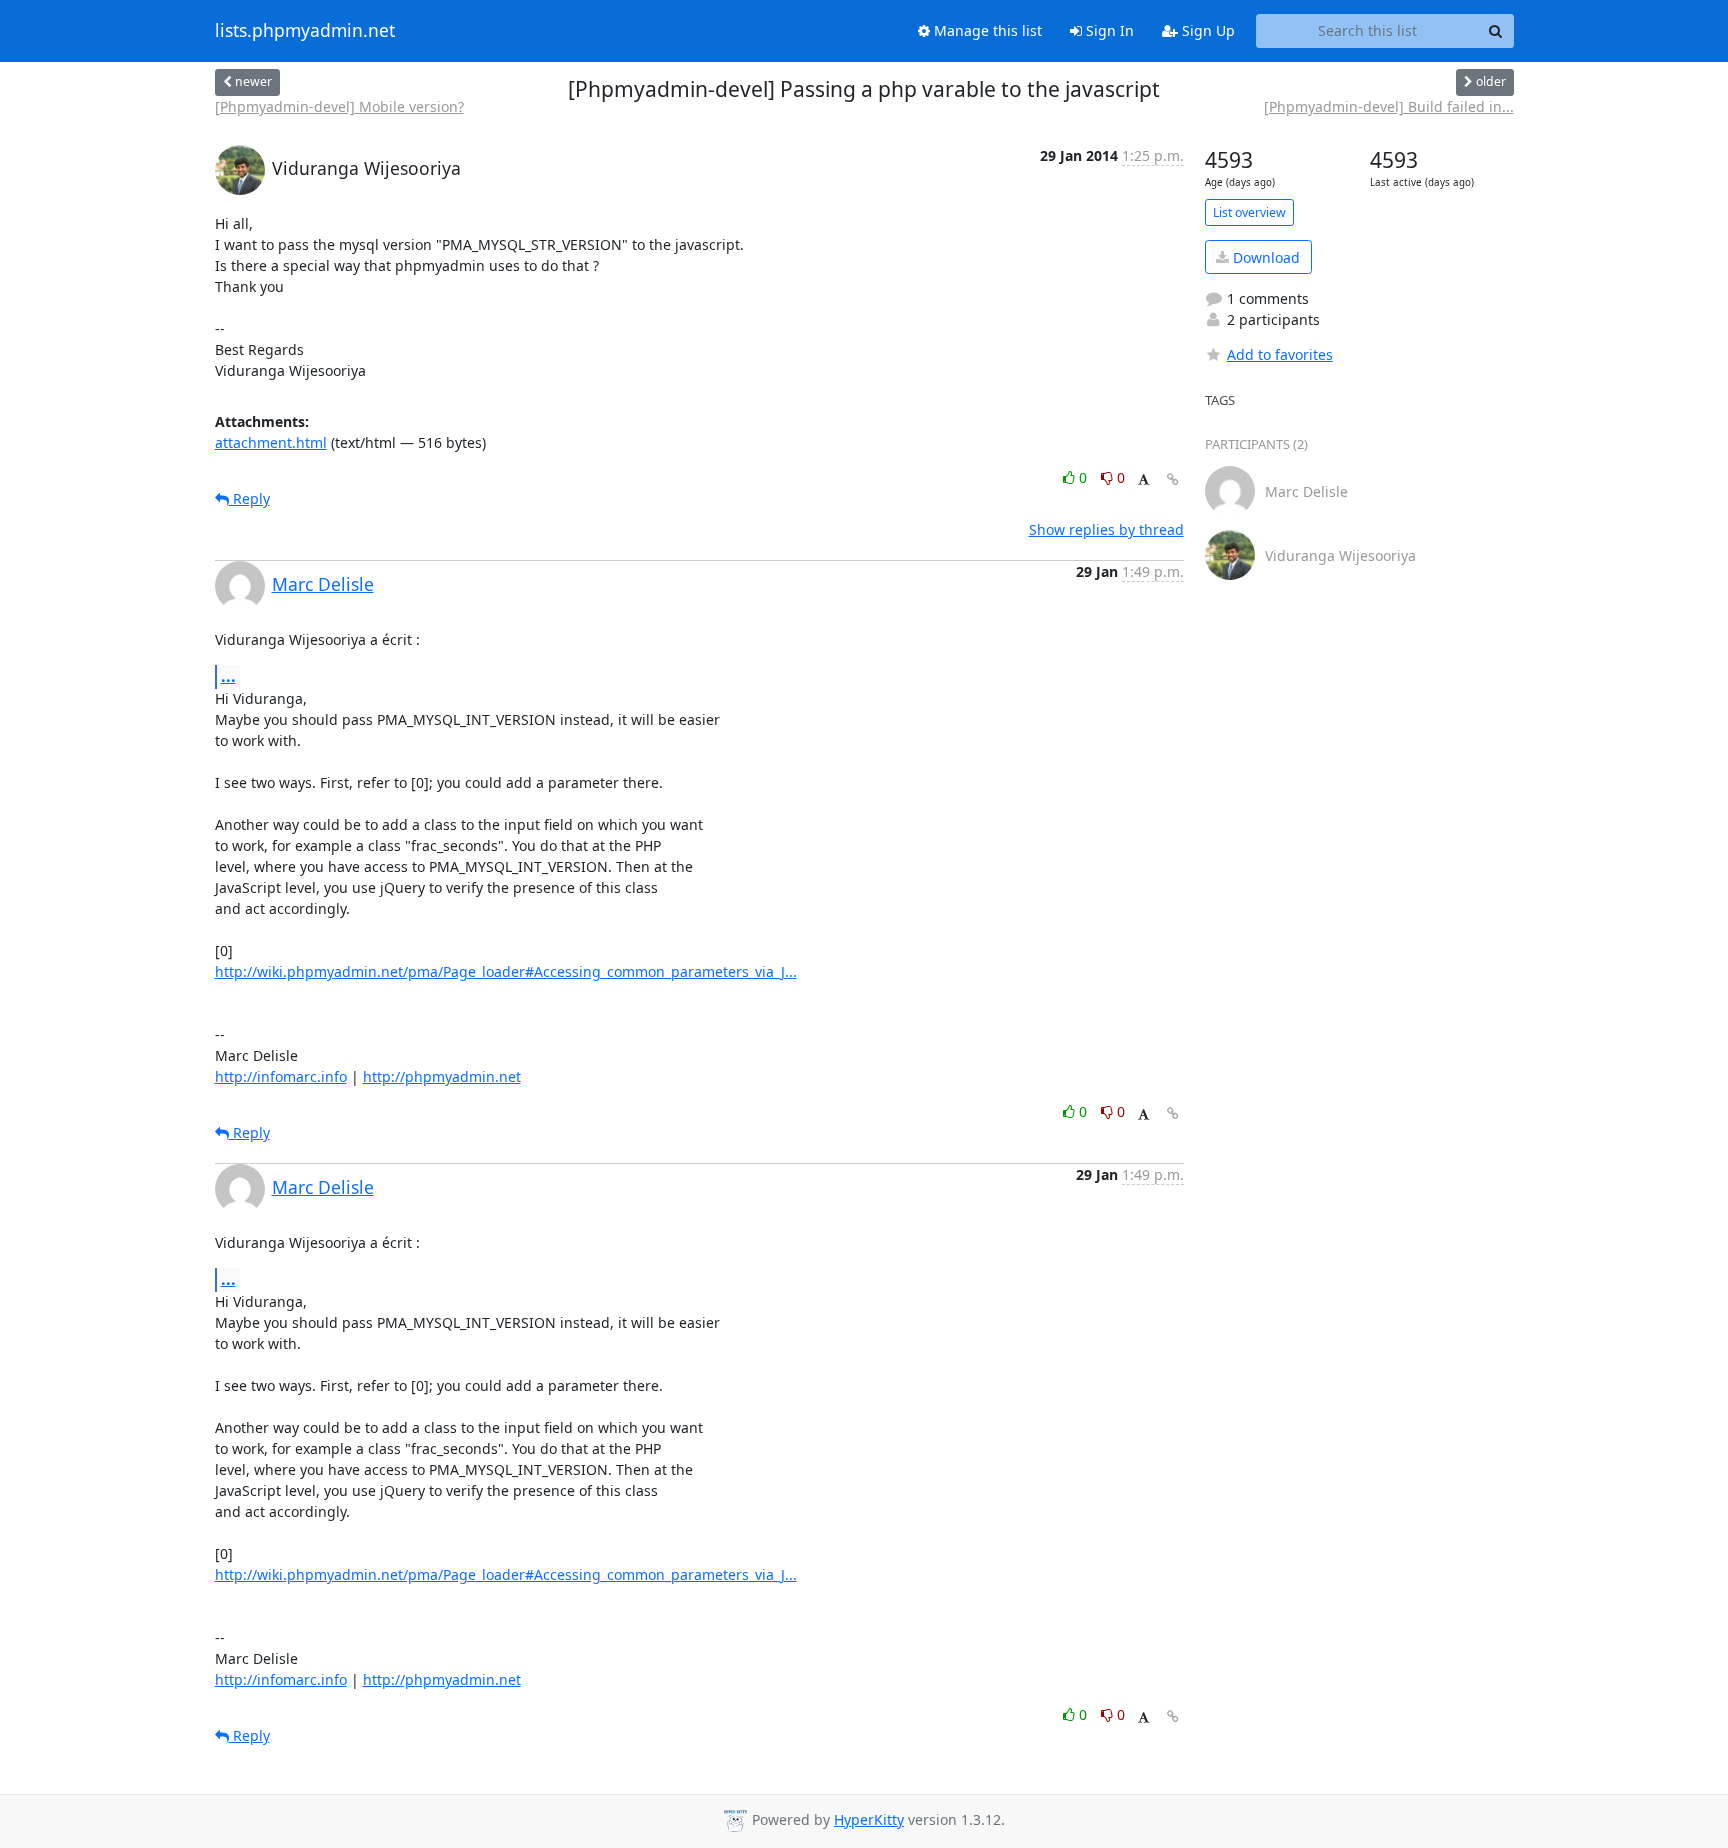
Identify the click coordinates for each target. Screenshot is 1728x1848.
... (228, 676)
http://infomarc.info (281, 1076)
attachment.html (271, 442)
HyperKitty (869, 1819)
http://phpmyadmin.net (442, 1076)
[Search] (1496, 31)
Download (1264, 257)
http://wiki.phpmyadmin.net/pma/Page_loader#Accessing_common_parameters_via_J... (506, 971)
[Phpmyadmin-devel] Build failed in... (1389, 106)
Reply (249, 498)
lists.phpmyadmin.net (305, 31)
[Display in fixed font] (1143, 480)
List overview (1249, 212)
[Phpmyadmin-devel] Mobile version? (339, 106)
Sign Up (1206, 30)
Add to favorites (1280, 354)
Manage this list (986, 30)
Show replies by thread (1106, 529)
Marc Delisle (323, 584)
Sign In (1108, 30)
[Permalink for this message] (1173, 479)
